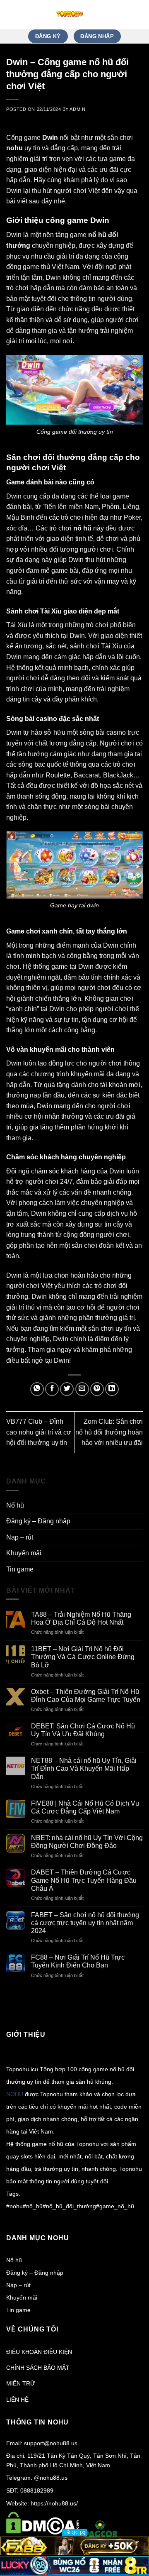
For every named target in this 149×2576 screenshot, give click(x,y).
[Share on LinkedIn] (112, 1389)
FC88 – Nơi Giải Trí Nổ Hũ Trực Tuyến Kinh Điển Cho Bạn (78, 1961)
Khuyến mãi (24, 1553)
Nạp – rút (20, 1537)
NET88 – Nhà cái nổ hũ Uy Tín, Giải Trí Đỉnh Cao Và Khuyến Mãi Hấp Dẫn (84, 1768)
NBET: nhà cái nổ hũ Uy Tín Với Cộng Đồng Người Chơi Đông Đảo (87, 1842)
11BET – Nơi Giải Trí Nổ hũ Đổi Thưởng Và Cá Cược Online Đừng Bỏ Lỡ (83, 1657)
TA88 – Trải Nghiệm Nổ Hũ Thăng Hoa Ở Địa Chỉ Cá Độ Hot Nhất (81, 1618)
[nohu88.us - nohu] (70, 15)
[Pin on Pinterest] (97, 1389)
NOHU (15, 2094)
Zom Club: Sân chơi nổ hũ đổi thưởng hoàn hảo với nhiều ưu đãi (109, 1432)
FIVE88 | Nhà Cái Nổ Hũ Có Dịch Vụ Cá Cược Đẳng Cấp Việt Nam (85, 1807)
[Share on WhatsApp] (37, 1389)
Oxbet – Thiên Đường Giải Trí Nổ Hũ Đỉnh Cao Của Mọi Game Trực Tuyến (86, 1696)
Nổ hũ (15, 1505)
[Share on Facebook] (52, 1389)
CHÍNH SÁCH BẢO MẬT (38, 2368)
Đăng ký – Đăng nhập (38, 1521)
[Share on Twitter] (67, 1389)
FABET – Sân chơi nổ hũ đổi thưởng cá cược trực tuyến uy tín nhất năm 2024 (85, 1923)
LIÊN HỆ (17, 2400)
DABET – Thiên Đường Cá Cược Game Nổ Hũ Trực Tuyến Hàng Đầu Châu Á (84, 1880)
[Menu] (138, 14)
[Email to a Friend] (82, 1389)
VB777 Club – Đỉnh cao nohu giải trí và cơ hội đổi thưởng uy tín (39, 1432)
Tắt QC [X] (74, 2532)
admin (77, 109)
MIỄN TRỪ (21, 2383)
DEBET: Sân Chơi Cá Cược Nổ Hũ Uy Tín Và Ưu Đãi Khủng (83, 1730)
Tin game (20, 1569)
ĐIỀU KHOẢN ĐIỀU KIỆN (39, 2352)
